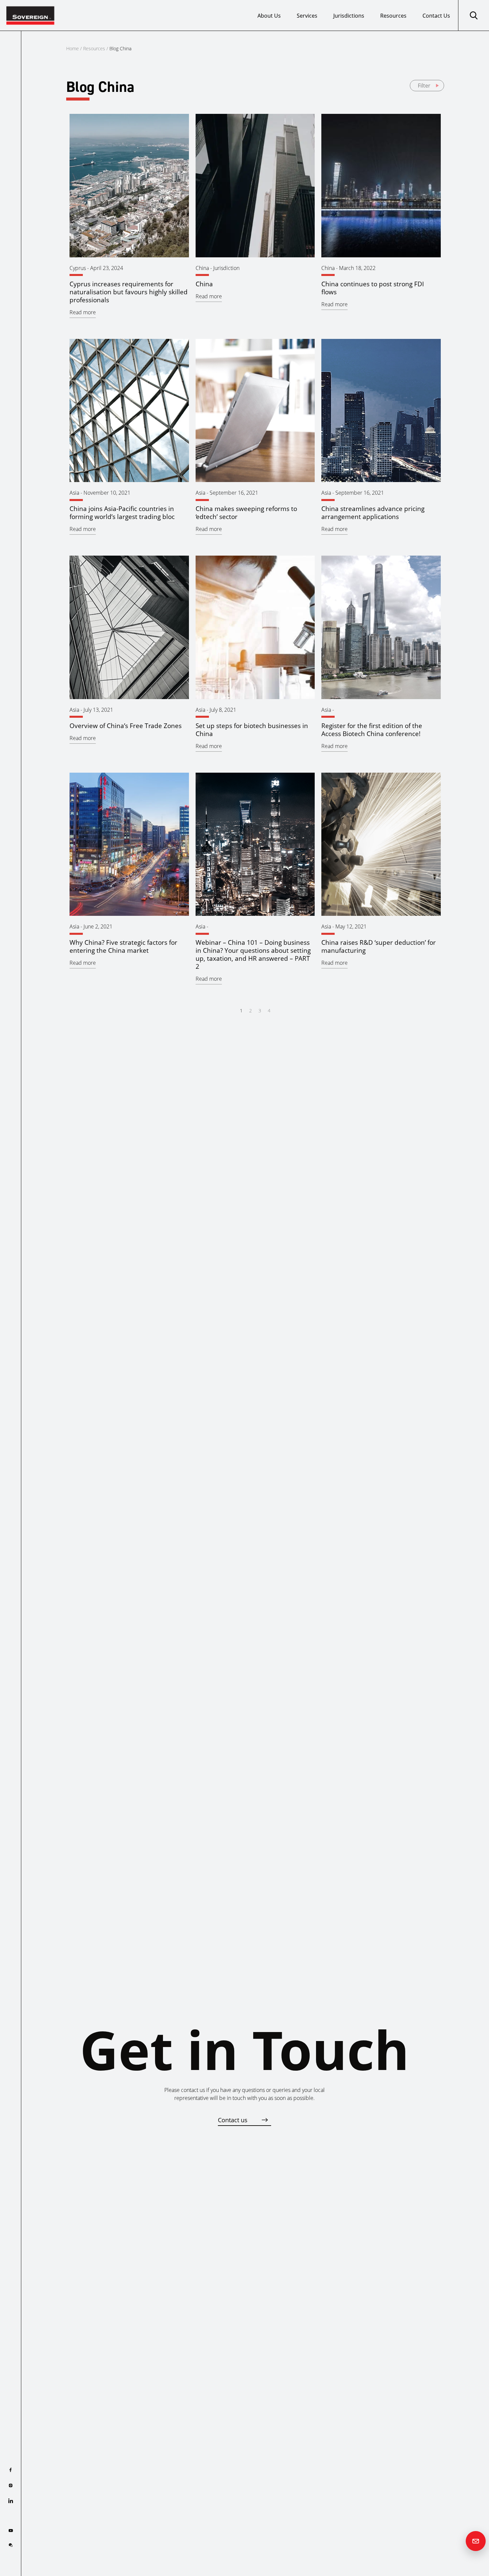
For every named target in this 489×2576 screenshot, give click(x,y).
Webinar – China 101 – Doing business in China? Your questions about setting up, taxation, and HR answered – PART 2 (253, 954)
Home (73, 48)
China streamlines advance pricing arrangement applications (373, 513)
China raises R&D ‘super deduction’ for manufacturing (379, 946)
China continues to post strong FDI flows (373, 288)
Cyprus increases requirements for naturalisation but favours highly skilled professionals (129, 292)
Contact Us (436, 16)
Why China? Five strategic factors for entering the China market (123, 946)
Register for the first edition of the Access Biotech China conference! (372, 730)
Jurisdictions (349, 16)
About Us (269, 16)
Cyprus (78, 268)
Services (307, 16)
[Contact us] (476, 2541)
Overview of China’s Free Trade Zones (126, 726)
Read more (83, 312)
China (202, 268)
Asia (74, 493)
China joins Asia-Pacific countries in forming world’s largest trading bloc (122, 513)
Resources (393, 16)
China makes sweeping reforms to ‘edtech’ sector (246, 513)
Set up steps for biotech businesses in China (252, 730)
